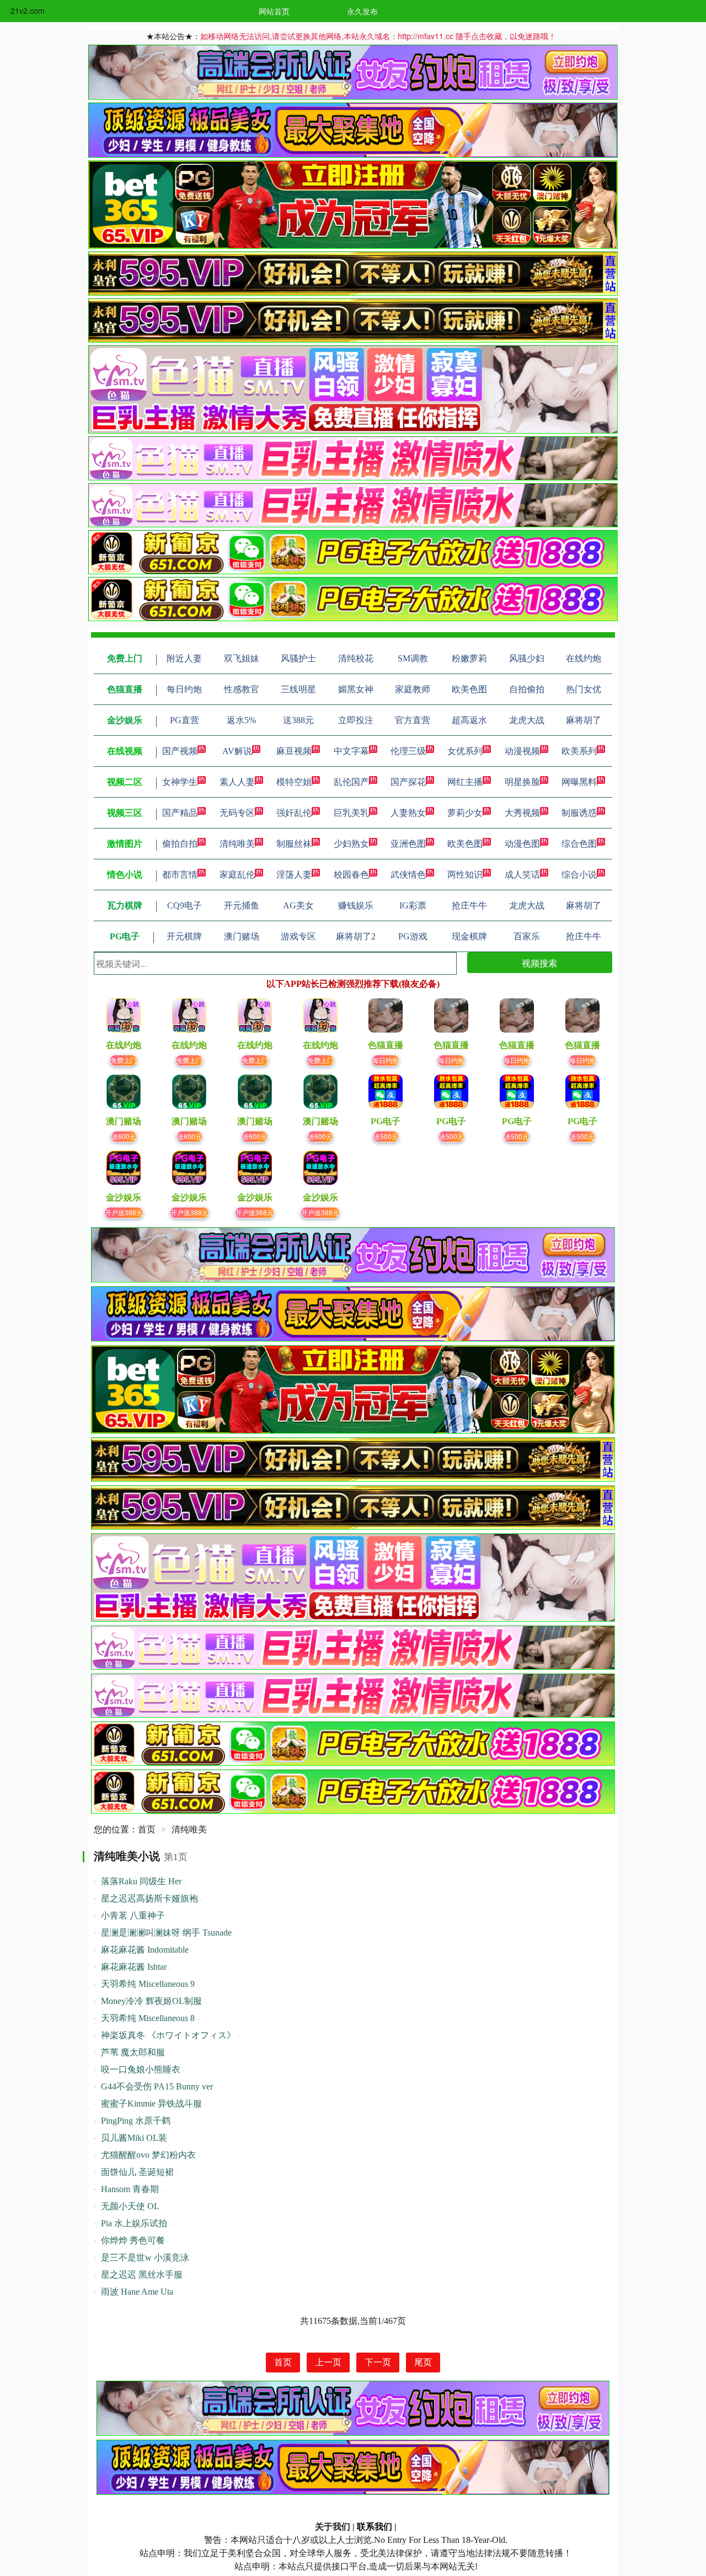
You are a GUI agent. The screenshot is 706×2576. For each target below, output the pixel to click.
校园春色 (351, 875)
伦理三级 (408, 751)
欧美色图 (465, 844)
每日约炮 (386, 1060)
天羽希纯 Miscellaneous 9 (148, 1984)
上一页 (328, 2362)
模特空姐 (294, 782)
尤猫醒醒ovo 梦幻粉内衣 (148, 2155)
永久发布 (362, 11)
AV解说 (237, 751)
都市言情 (180, 875)
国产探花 (408, 782)
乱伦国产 (351, 782)
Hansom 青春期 (130, 2189)
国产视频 (180, 751)
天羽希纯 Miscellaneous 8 (148, 2018)
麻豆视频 (294, 751)
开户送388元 (124, 1212)
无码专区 (237, 813)
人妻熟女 (408, 813)
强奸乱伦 (294, 813)
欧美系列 (579, 751)
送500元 (386, 1136)
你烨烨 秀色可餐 (133, 2240)
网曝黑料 (579, 782)
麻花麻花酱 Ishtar (134, 1967)
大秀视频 (522, 813)
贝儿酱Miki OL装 (134, 2138)
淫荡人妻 (294, 875)
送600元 (124, 1136)
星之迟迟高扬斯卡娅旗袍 (149, 1898)
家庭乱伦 (237, 875)
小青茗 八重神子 (133, 1915)
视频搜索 (539, 963)
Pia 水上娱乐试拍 (134, 2223)
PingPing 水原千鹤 (136, 2121)
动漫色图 (522, 844)
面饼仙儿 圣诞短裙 (137, 2172)
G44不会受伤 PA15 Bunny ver (157, 2086)
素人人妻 (237, 782)
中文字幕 (351, 751)
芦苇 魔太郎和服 (133, 2052)
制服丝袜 (294, 844)
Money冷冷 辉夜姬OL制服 (151, 2001)
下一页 (378, 2362)
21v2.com (28, 10)
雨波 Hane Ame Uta (137, 2292)
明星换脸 (522, 782)
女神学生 (180, 782)
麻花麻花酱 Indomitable (145, 1950)
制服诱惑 (579, 813)
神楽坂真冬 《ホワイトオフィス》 (168, 2035)
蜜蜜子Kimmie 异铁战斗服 (151, 2104)
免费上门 (124, 1060)
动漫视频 (522, 751)
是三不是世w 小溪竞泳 (145, 2257)
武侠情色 (408, 875)
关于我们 (333, 2527)
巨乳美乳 (351, 813)
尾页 (423, 2362)
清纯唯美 (237, 844)
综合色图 (579, 844)
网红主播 (465, 782)
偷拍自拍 (180, 844)
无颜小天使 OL (130, 2206)
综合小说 (579, 875)
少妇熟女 (351, 844)
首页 (147, 1829)
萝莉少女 (465, 813)
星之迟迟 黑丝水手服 (142, 2275)
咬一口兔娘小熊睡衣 (141, 2069)
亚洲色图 (408, 844)
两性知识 (465, 875)
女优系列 (465, 751)
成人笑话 (522, 875)
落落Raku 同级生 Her (141, 1881)
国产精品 (180, 813)
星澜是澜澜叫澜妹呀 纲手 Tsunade (166, 1933)
